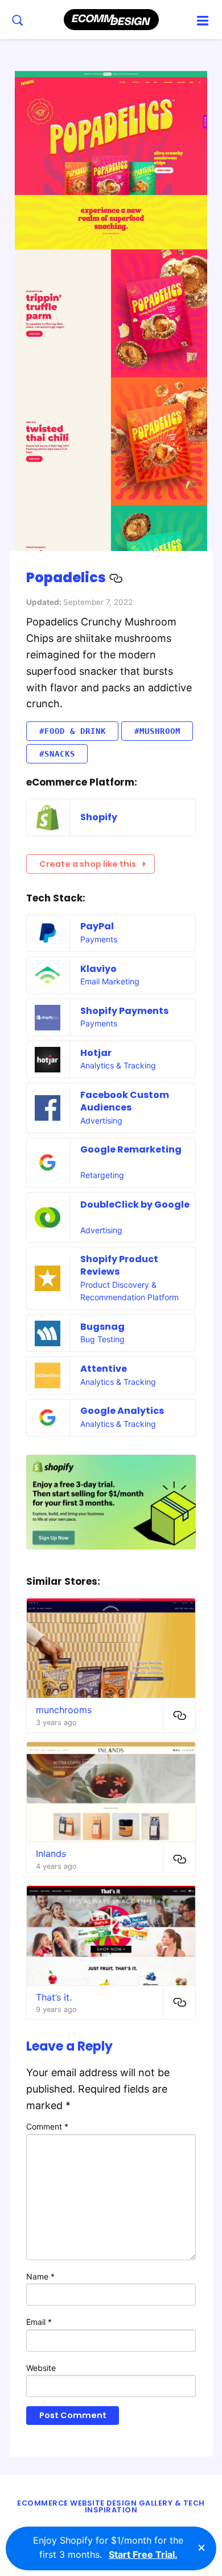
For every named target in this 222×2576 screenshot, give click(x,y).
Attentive (104, 1369)
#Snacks (57, 754)
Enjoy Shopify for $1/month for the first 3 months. (108, 2548)
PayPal (97, 926)
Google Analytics (122, 1411)
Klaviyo (98, 969)
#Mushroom (157, 731)
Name (40, 2276)
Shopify (99, 817)
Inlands (51, 1853)
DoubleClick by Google (135, 1205)
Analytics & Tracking (118, 1065)
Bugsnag (102, 1327)
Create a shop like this (88, 864)
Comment (47, 2126)
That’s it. (54, 1997)
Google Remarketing (131, 1149)
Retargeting (102, 1175)
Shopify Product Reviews (119, 1265)
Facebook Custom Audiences (125, 1101)
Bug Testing (102, 1339)
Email (39, 2322)
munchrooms (64, 1710)
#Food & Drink (73, 731)
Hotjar (96, 1053)
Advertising (101, 1120)
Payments (99, 939)
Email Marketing (110, 981)
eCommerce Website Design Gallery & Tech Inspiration (111, 2507)
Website (41, 2368)
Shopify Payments (124, 1011)
